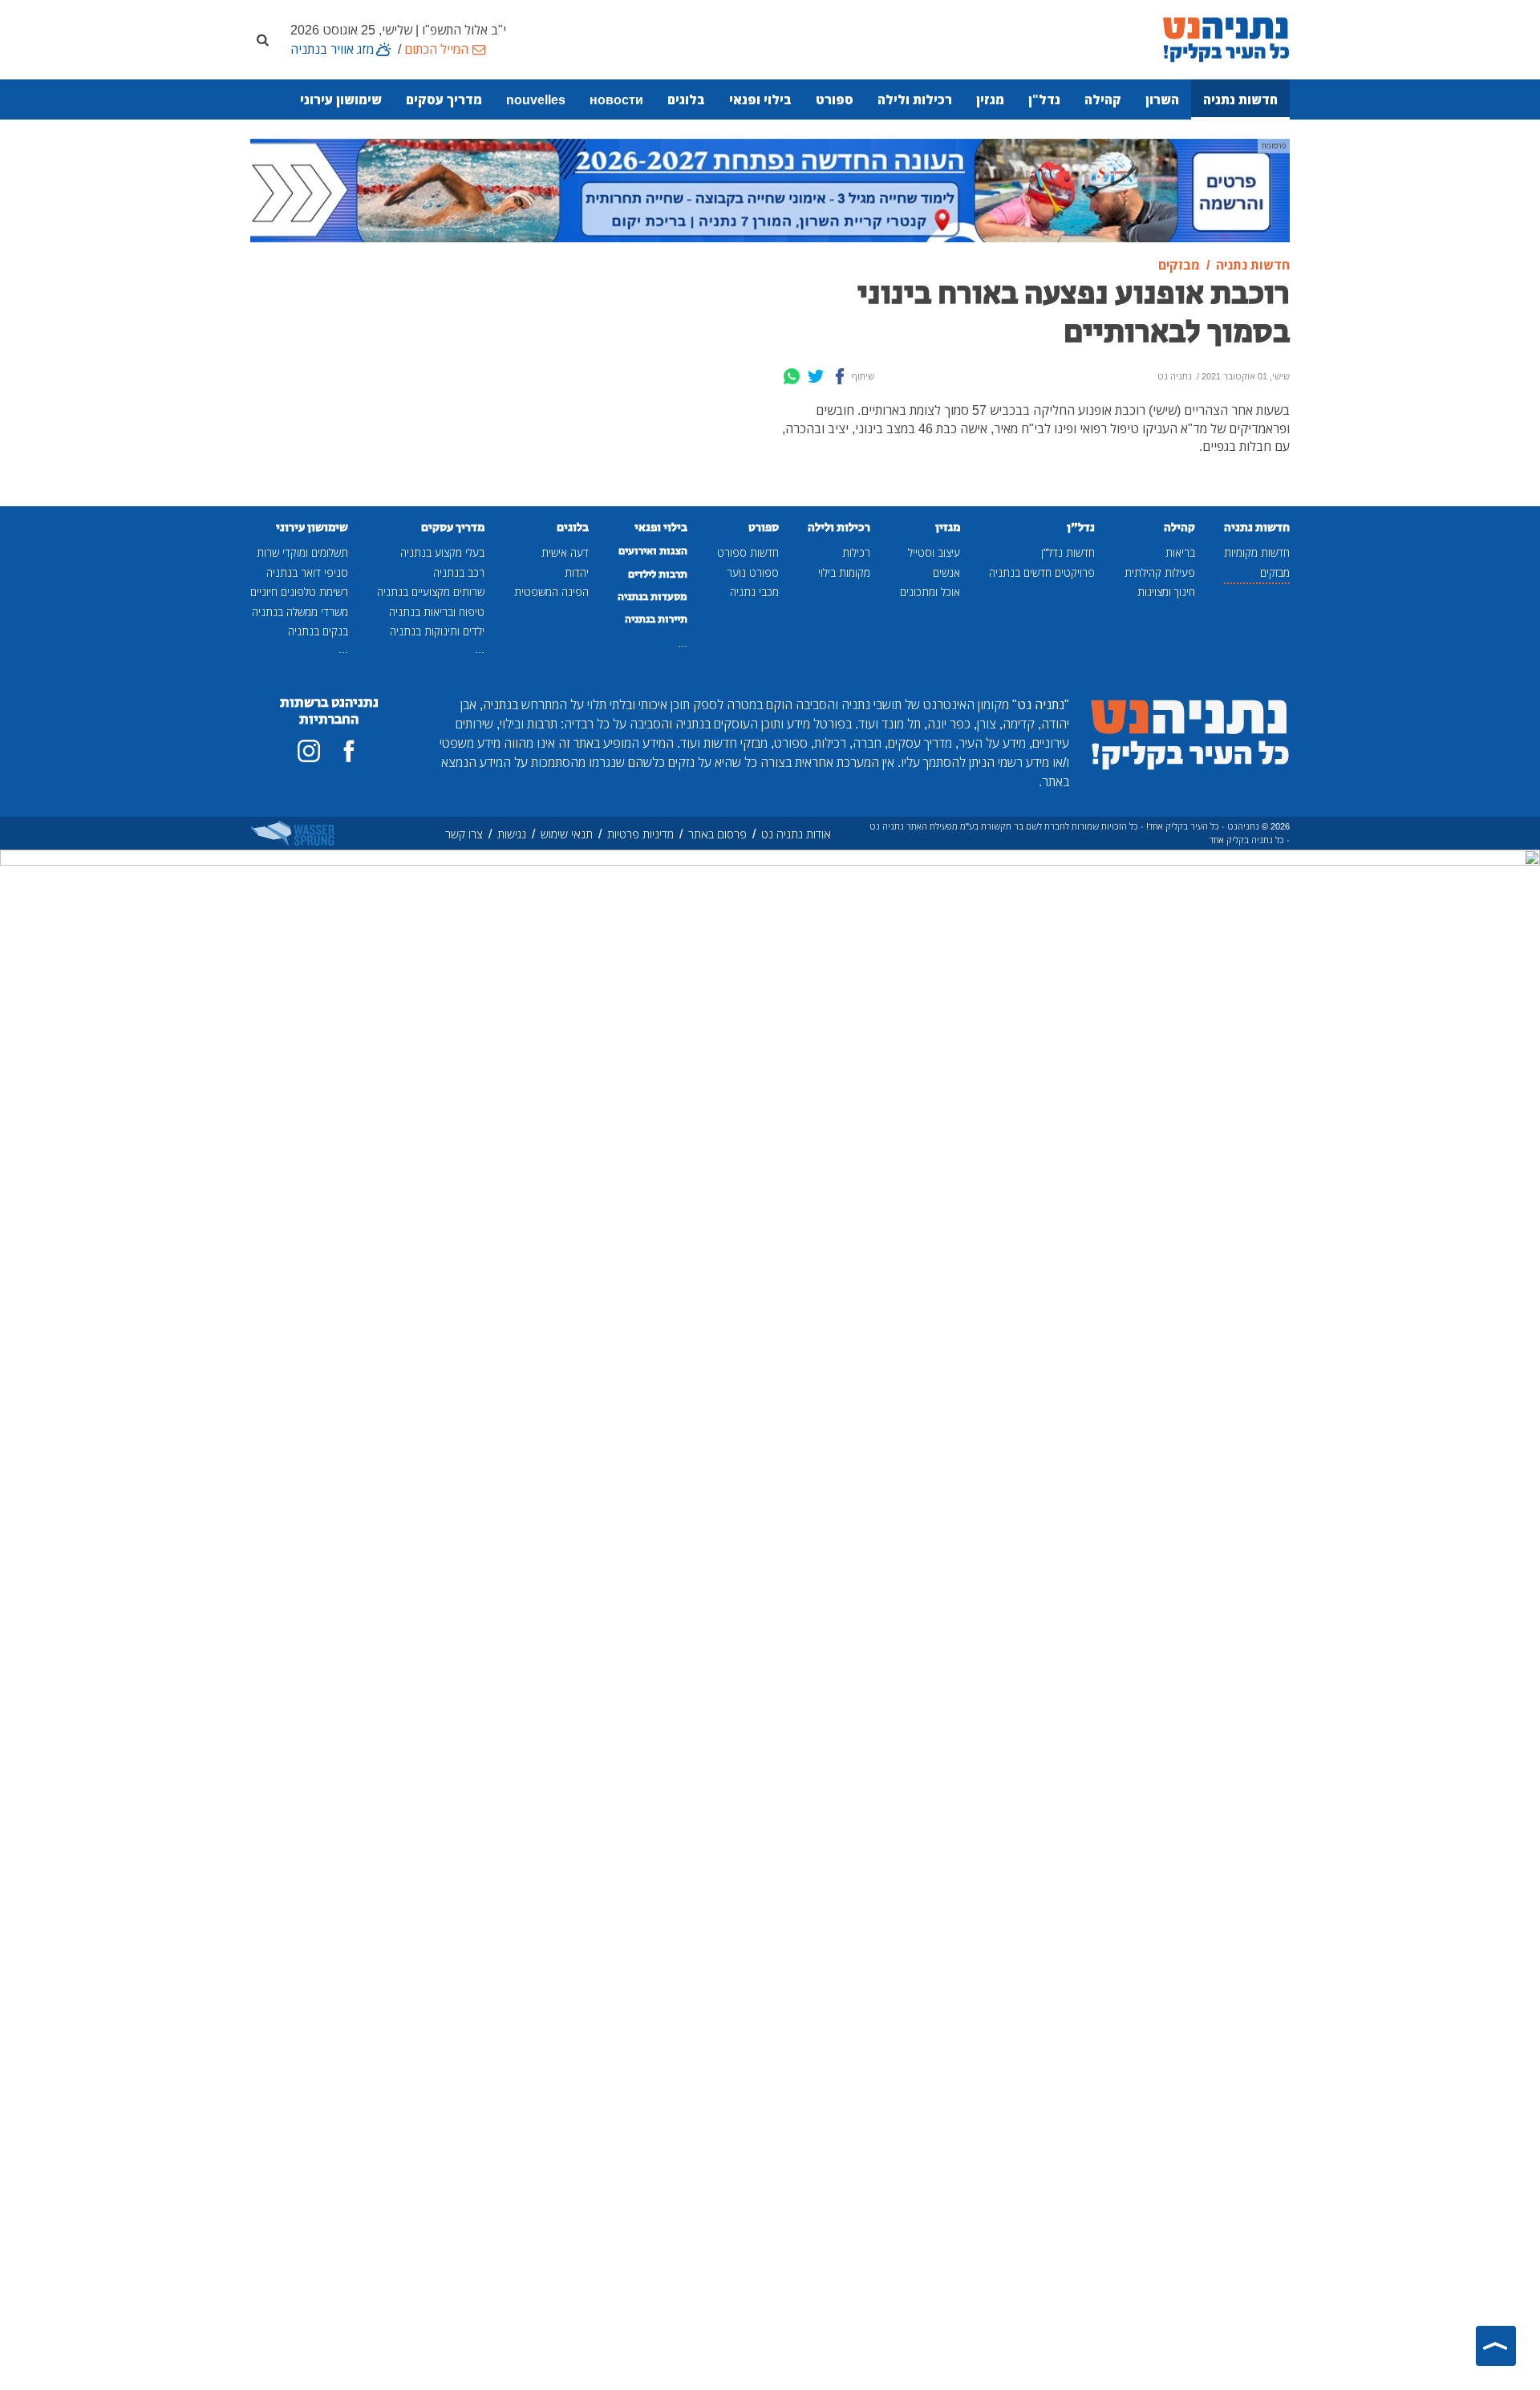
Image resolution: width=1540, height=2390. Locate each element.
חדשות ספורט (748, 552)
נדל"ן (1044, 99)
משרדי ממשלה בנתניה (300, 612)
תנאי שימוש (567, 834)
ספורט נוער (753, 572)
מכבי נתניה (754, 592)
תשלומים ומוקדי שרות (302, 552)
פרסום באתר (717, 834)
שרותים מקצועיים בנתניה (431, 592)
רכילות (856, 552)
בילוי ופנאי (760, 99)
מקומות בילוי (844, 572)
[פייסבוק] (349, 751)
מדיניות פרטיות (640, 834)
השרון (1162, 99)
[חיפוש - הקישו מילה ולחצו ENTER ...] (262, 39)
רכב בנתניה (459, 572)
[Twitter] (816, 376)
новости (616, 99)
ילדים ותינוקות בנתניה (437, 631)
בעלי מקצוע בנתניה (442, 552)
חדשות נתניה (1240, 99)
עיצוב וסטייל (934, 552)
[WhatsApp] (792, 376)
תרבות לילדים (658, 574)
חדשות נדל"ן (1068, 552)
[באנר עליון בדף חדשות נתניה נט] (770, 189)
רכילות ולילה (915, 99)
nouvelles (536, 99)
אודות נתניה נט (796, 834)
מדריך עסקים (444, 99)
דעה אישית (565, 552)
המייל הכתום (436, 49)
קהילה (1103, 99)
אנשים (946, 572)
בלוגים (686, 99)
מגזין (990, 99)
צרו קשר (464, 834)
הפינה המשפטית (551, 592)
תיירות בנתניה (656, 619)
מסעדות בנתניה (652, 597)
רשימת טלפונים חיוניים (299, 592)
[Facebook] (840, 376)
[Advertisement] (638, 370)
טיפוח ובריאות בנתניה (437, 612)
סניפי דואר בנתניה (307, 572)
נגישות (512, 834)
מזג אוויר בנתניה (332, 49)
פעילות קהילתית (1160, 572)
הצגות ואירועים (653, 551)
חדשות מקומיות (1257, 552)
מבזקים (1275, 572)
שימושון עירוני (341, 99)
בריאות (1180, 552)
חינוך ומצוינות (1166, 592)
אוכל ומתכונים (930, 592)
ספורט (835, 99)
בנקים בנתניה (318, 631)
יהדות (577, 572)
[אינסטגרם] (309, 751)
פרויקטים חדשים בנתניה (1042, 572)
